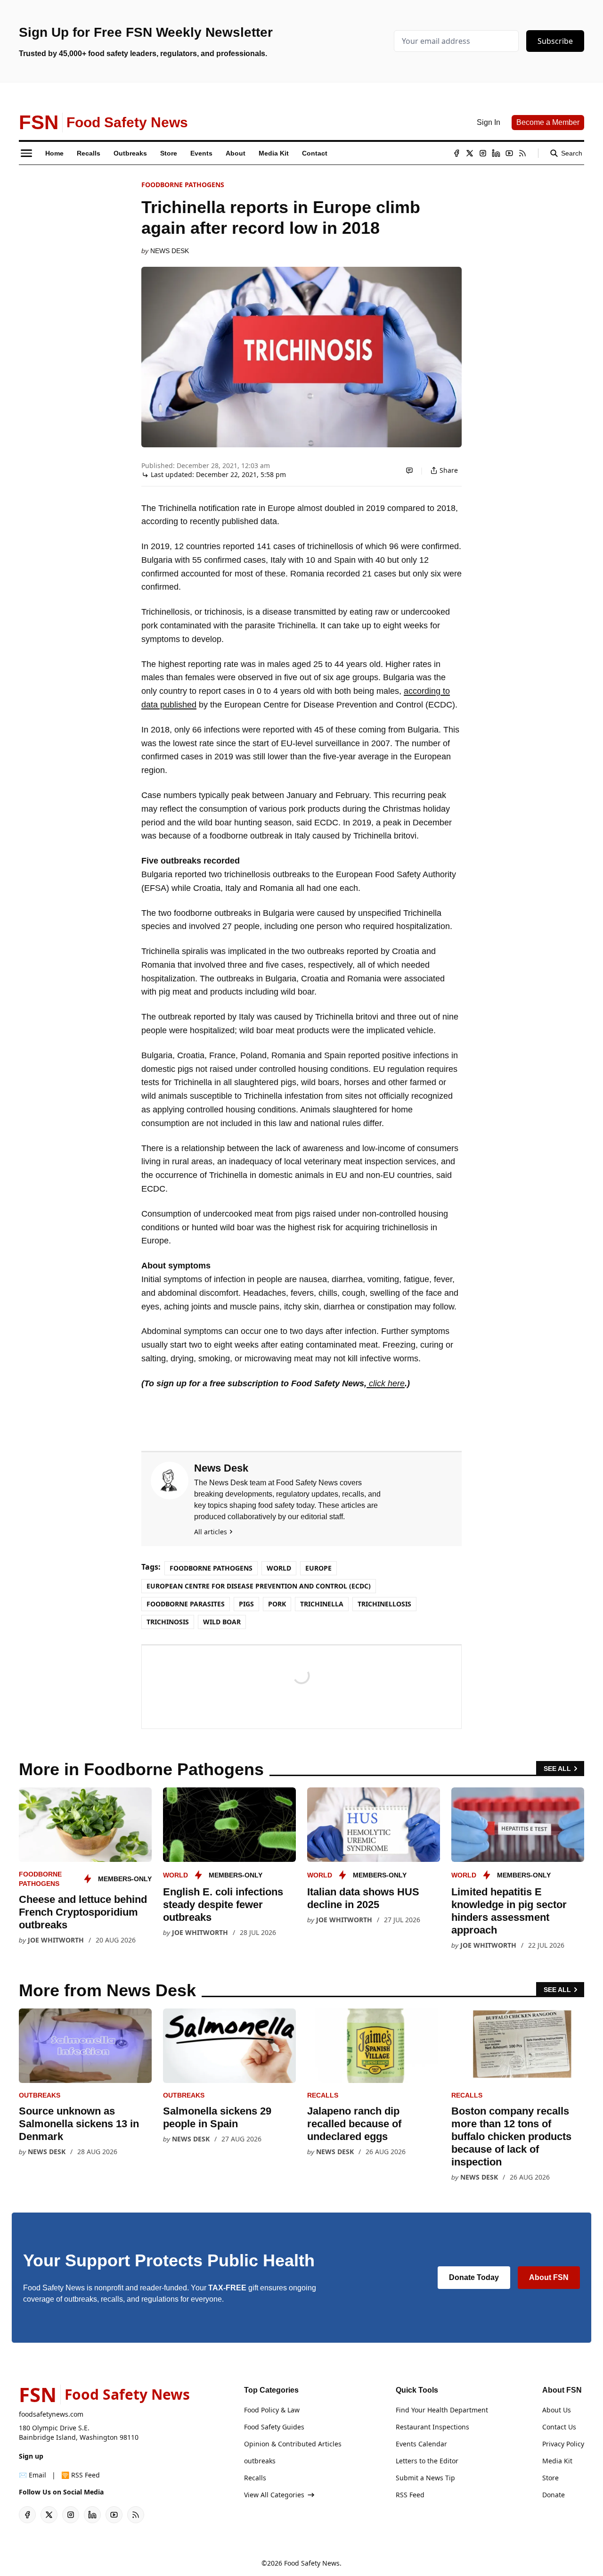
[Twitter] (470, 153)
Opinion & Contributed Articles (293, 2444)
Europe (318, 1568)
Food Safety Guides (274, 2427)
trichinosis (168, 1622)
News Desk (170, 251)
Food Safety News (312, 2563)
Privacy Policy (563, 2444)
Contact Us (559, 2427)
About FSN (549, 2277)
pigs (246, 1604)
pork (277, 1604)
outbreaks (40, 2095)
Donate (554, 2495)
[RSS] (522, 153)
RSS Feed (410, 2495)
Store (550, 2478)
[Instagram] (483, 153)
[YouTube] (509, 153)
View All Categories (274, 2495)
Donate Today (474, 2277)
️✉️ (33, 2475)
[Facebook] (456, 153)
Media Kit (557, 2461)
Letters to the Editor (427, 2461)
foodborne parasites (186, 1604)
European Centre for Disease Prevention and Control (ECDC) (259, 1586)
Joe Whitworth (56, 1940)
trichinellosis (384, 1604)
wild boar (222, 1622)
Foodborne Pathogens (183, 185)
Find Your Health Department (442, 2410)
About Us (557, 2410)
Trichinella (322, 1604)
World (279, 1568)
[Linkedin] (496, 153)
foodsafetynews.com (51, 2414)
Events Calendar (421, 2444)
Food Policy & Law (272, 2410)
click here (386, 1383)
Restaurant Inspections (432, 2427)
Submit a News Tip (425, 2478)
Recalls (323, 2095)
